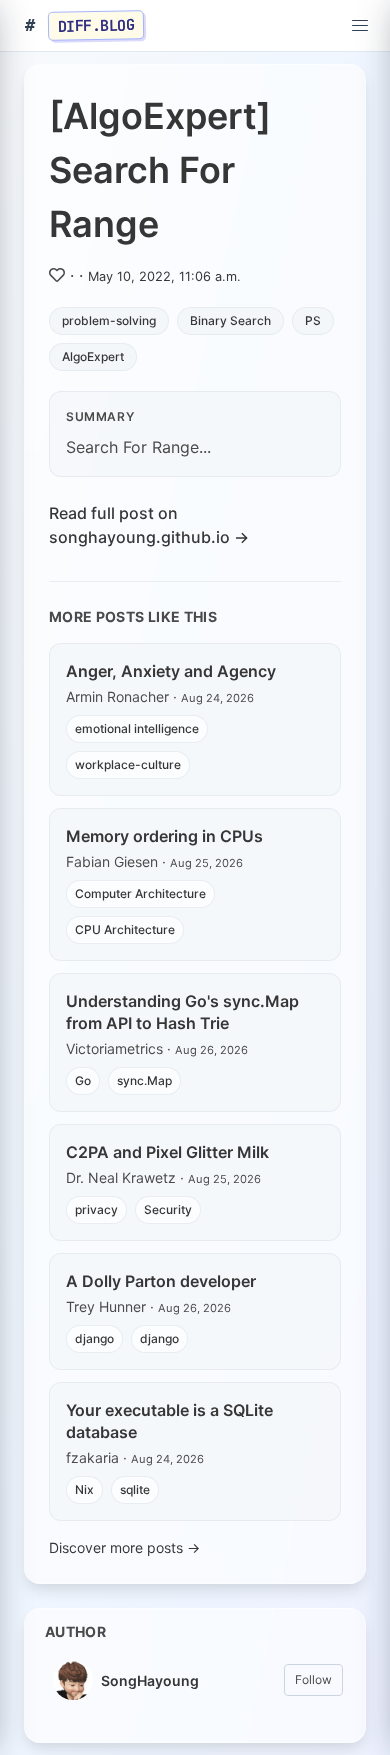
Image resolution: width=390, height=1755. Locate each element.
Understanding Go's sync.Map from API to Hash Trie (182, 1012)
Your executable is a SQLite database (169, 1421)
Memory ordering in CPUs (164, 836)
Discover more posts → (124, 1547)
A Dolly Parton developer (161, 1281)
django (94, 1338)
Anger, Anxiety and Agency (171, 671)
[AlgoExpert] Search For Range (160, 170)
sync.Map (144, 1080)
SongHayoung (150, 1680)
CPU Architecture (125, 929)
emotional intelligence (137, 728)
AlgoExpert (93, 356)
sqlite (135, 1489)
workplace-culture (128, 764)
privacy (96, 1209)
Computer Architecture (140, 893)
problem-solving (109, 320)
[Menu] (360, 26)
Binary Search (230, 320)
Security (168, 1209)
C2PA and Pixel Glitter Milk (167, 1152)
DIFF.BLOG (96, 25)
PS (313, 320)
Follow (313, 1679)
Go (83, 1080)
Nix (84, 1489)
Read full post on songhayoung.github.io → (149, 525)
